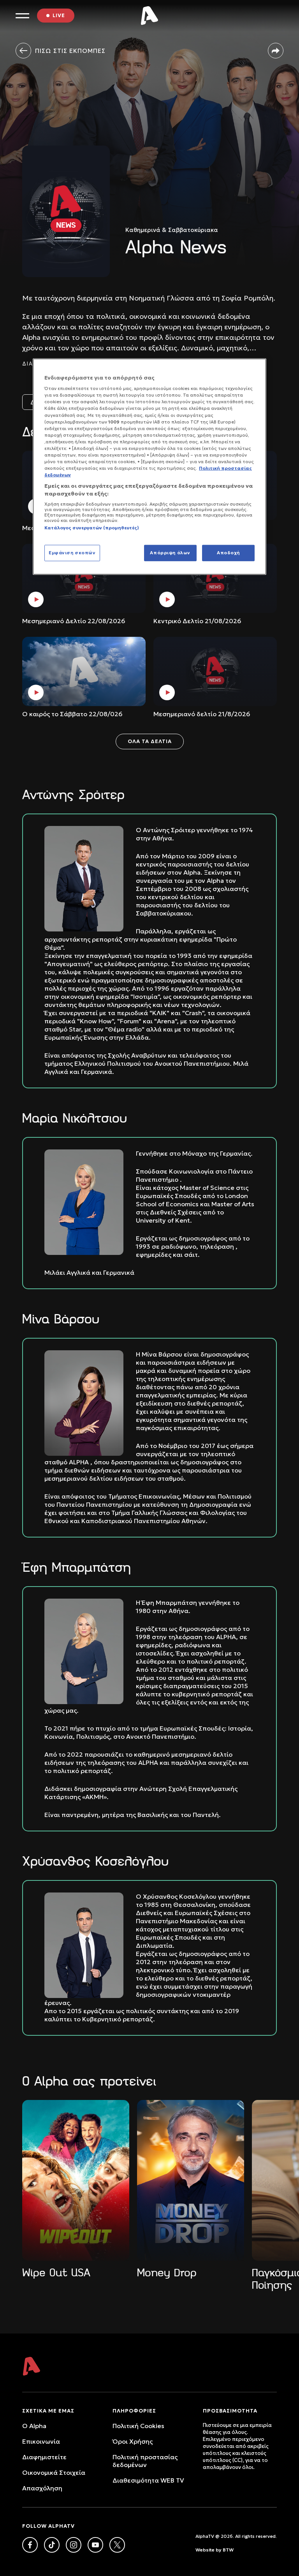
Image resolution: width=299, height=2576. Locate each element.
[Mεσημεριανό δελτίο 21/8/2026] (215, 671)
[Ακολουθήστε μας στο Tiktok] (52, 2545)
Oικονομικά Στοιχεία (54, 2472)
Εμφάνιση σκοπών (72, 552)
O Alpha (34, 2426)
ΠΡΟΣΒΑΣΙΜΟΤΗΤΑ (230, 2411)
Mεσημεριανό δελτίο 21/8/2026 (202, 714)
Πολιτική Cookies (138, 2426)
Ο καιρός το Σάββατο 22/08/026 (72, 714)
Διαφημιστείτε (44, 2457)
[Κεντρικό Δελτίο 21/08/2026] (215, 578)
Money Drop (167, 2273)
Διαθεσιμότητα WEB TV (148, 2480)
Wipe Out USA (56, 2273)
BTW (228, 2550)
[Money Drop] (191, 2180)
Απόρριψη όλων (170, 552)
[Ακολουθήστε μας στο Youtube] (95, 2545)
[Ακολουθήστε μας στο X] (117, 2545)
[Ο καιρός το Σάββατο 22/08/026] (84, 671)
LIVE (59, 15)
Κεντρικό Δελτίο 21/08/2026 (197, 621)
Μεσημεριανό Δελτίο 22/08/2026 (74, 621)
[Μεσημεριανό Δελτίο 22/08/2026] (84, 578)
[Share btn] (276, 51)
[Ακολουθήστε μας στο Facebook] (30, 2545)
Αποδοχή (228, 552)
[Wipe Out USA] (76, 2180)
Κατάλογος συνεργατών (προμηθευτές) (92, 528)
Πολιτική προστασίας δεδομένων (145, 2461)
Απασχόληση (42, 2488)
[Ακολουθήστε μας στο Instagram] (74, 2545)
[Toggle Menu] (22, 16)
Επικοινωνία (41, 2441)
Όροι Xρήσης (133, 2441)
